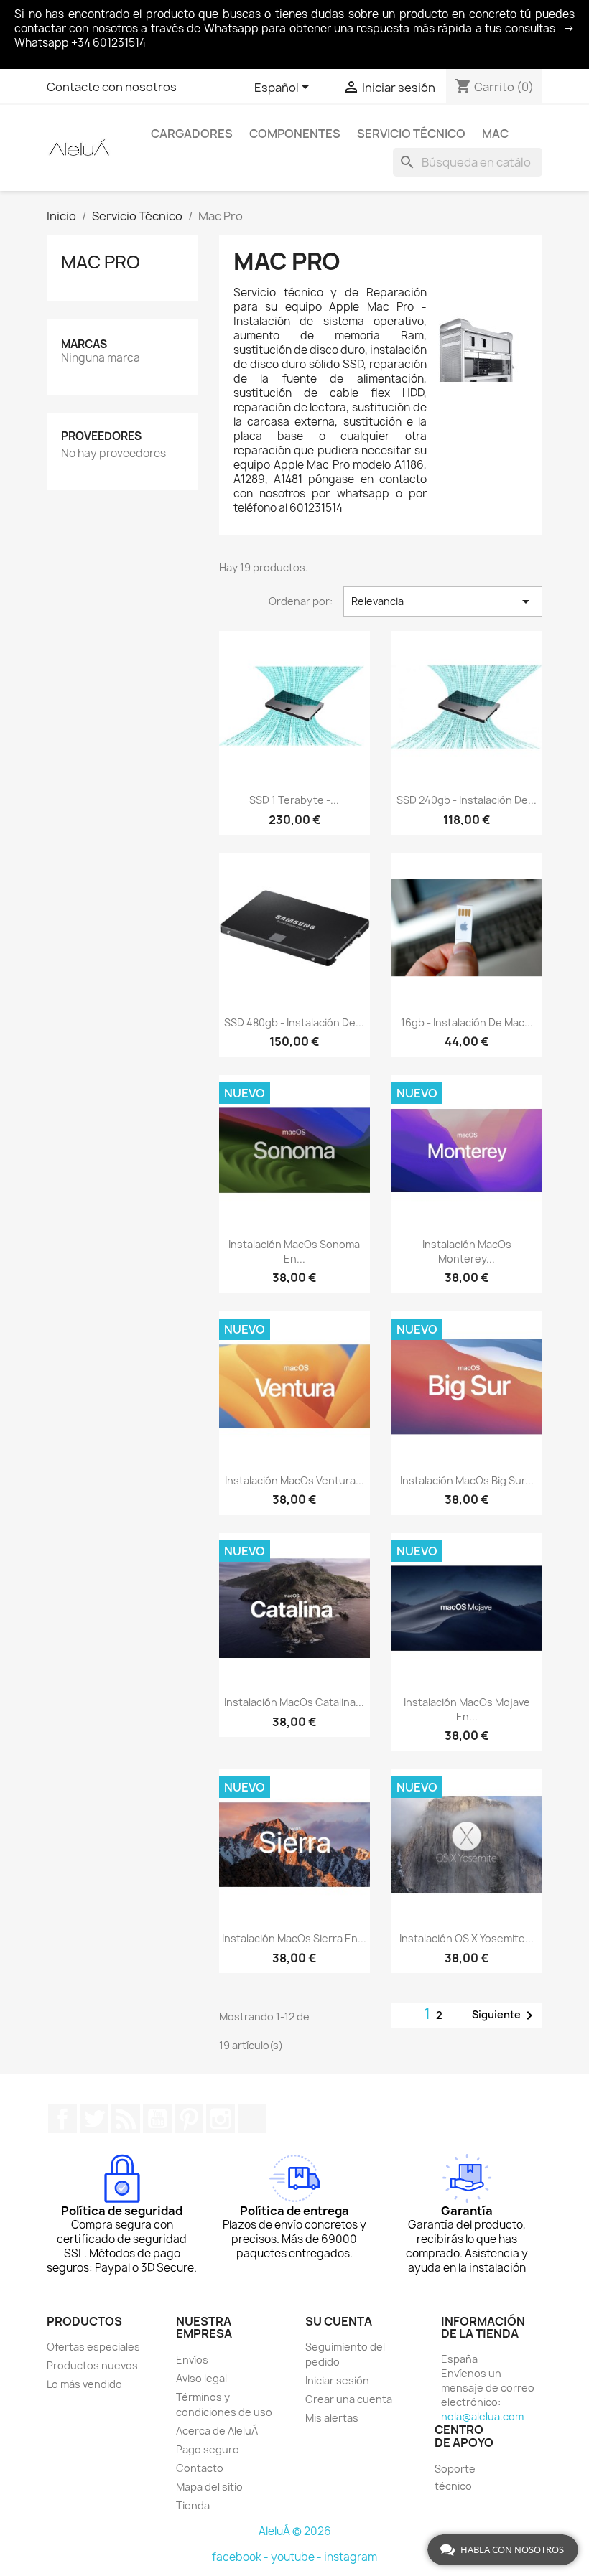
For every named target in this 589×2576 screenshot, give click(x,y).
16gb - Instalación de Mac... (467, 1022)
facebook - (241, 2557)
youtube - (297, 2557)
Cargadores (192, 134)
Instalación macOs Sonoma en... (294, 1251)
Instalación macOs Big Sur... (467, 1480)
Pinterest (189, 2119)
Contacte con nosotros (112, 87)
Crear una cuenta (349, 2399)
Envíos (192, 2360)
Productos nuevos (92, 2365)
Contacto (200, 2468)
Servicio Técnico (411, 134)
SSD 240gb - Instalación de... (467, 800)
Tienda (193, 2505)
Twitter (94, 2119)
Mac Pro (101, 262)
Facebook (62, 2119)
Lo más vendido (84, 2384)
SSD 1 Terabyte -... (294, 800)
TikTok (252, 2119)
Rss (126, 2119)
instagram (351, 2557)
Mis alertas (332, 2418)
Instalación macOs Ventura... (294, 1480)
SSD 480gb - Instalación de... (294, 1022)
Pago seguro (208, 2449)
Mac (495, 134)
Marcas (84, 344)
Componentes (295, 134)
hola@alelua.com (482, 2416)
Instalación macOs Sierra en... (294, 1938)
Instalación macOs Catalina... (294, 1702)
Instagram (221, 2119)
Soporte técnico (455, 2477)
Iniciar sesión (337, 2380)
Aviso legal (201, 2378)
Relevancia (443, 601)
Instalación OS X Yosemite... (467, 1938)
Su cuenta (339, 2321)
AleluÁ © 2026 (295, 2531)
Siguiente (505, 2015)
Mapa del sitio (209, 2487)
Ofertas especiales (93, 2347)
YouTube (157, 2119)
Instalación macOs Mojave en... (467, 1709)
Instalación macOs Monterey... (467, 1251)
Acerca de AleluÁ (217, 2431)
